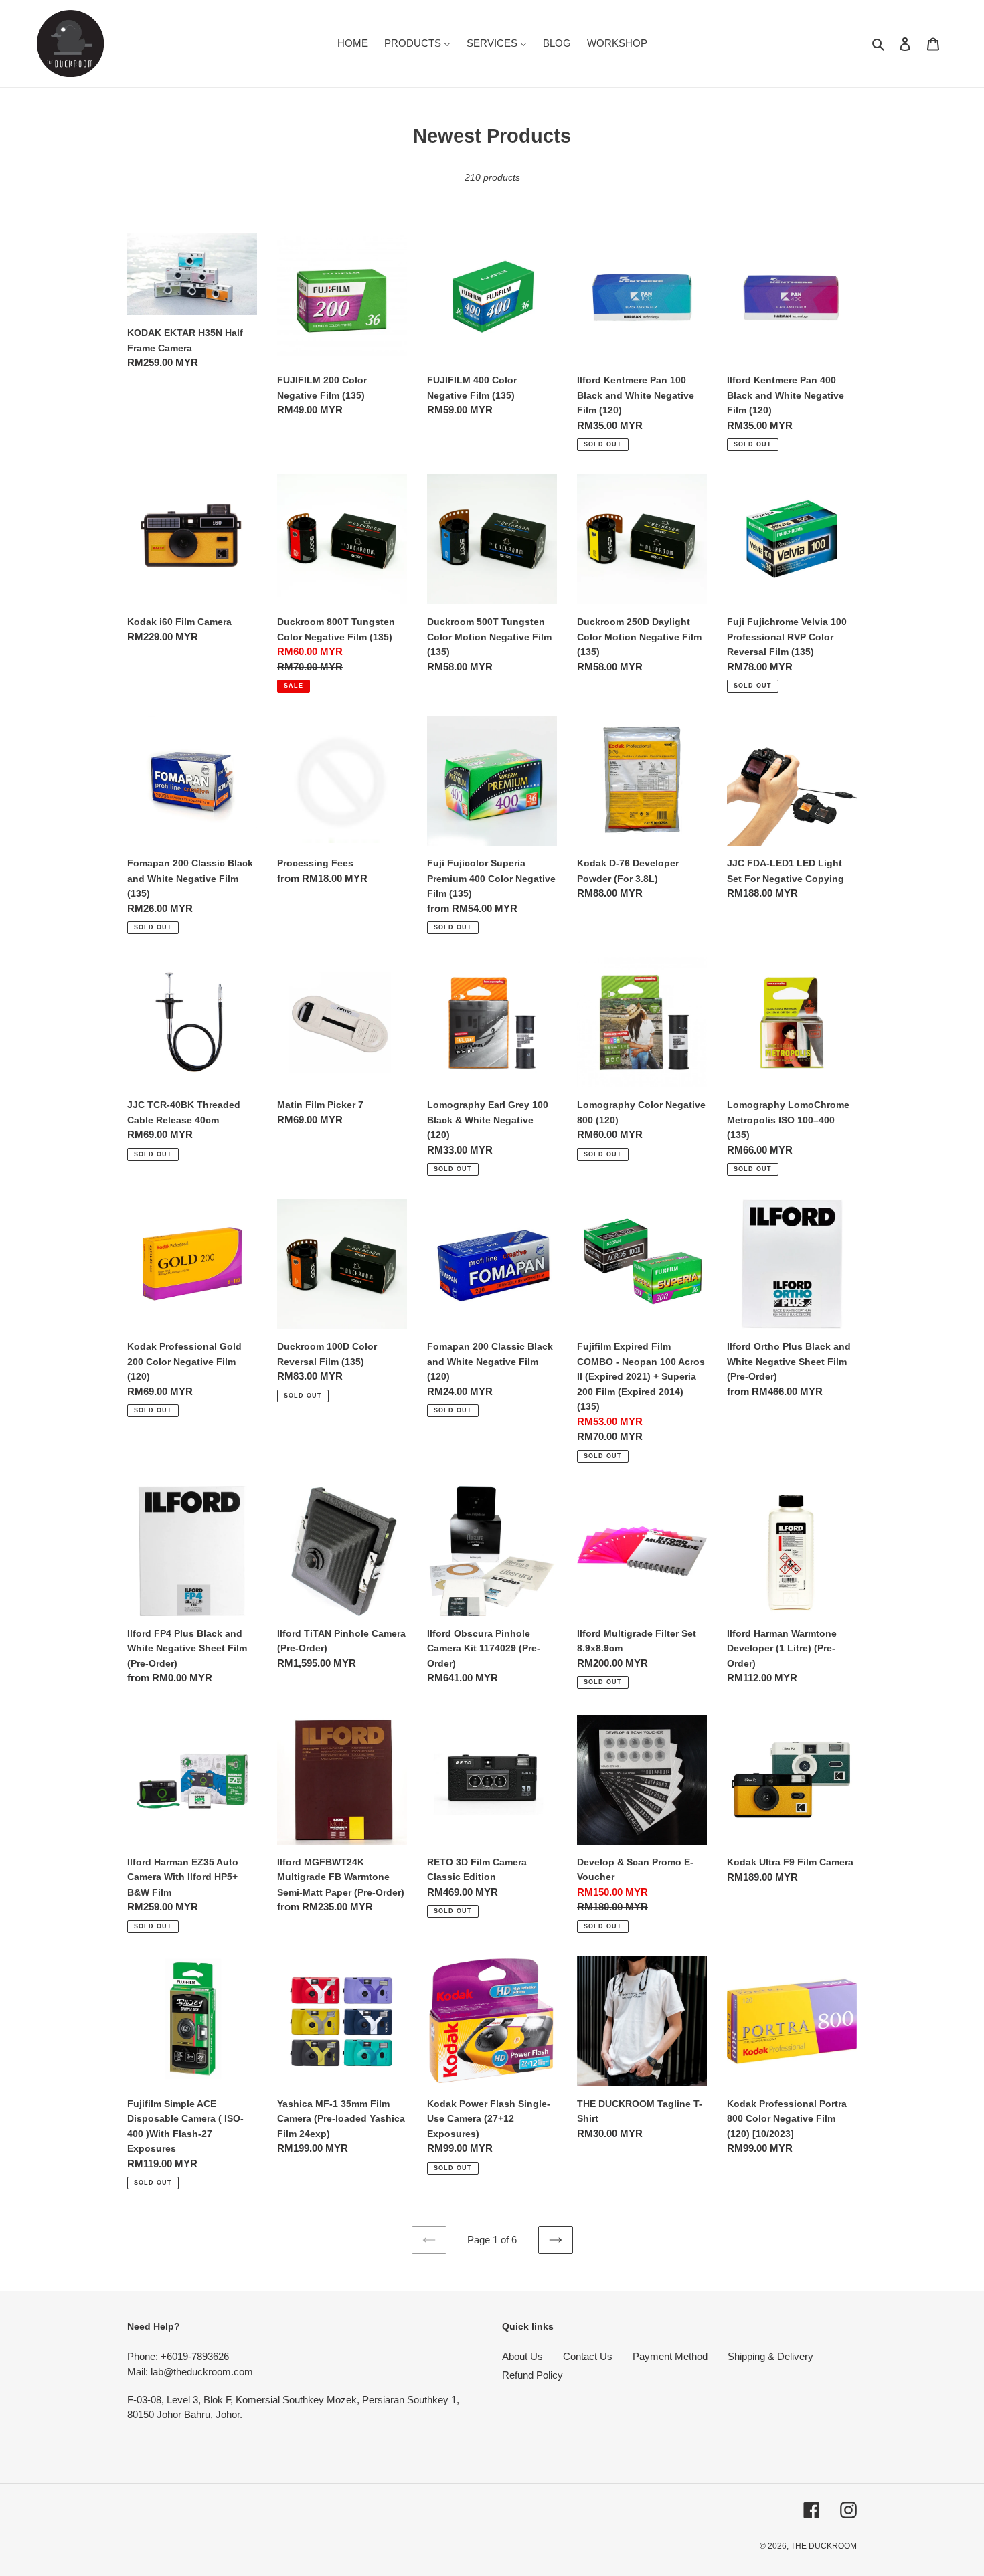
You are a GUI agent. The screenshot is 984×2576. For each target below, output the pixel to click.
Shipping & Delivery (770, 2356)
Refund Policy (532, 2375)
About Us (522, 2356)
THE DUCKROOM (824, 2546)
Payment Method (670, 2356)
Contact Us (588, 2356)
